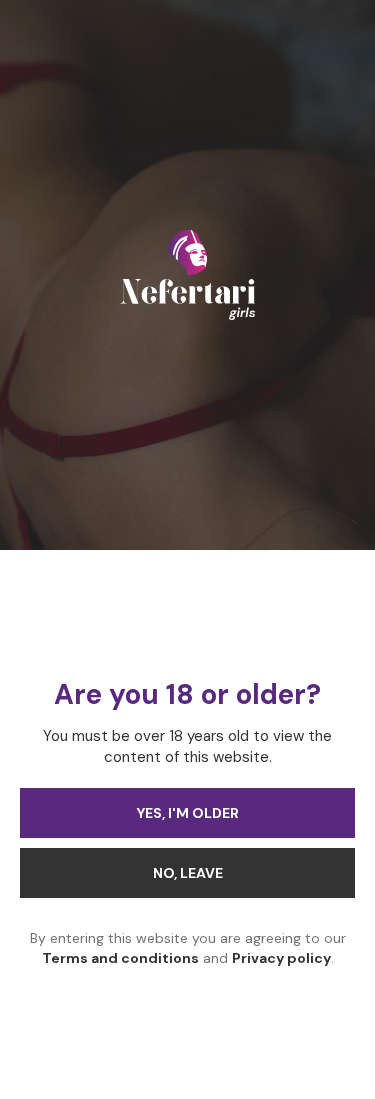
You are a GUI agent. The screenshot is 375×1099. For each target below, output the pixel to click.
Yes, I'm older (188, 813)
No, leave (188, 873)
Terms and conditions (120, 958)
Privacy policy (281, 958)
